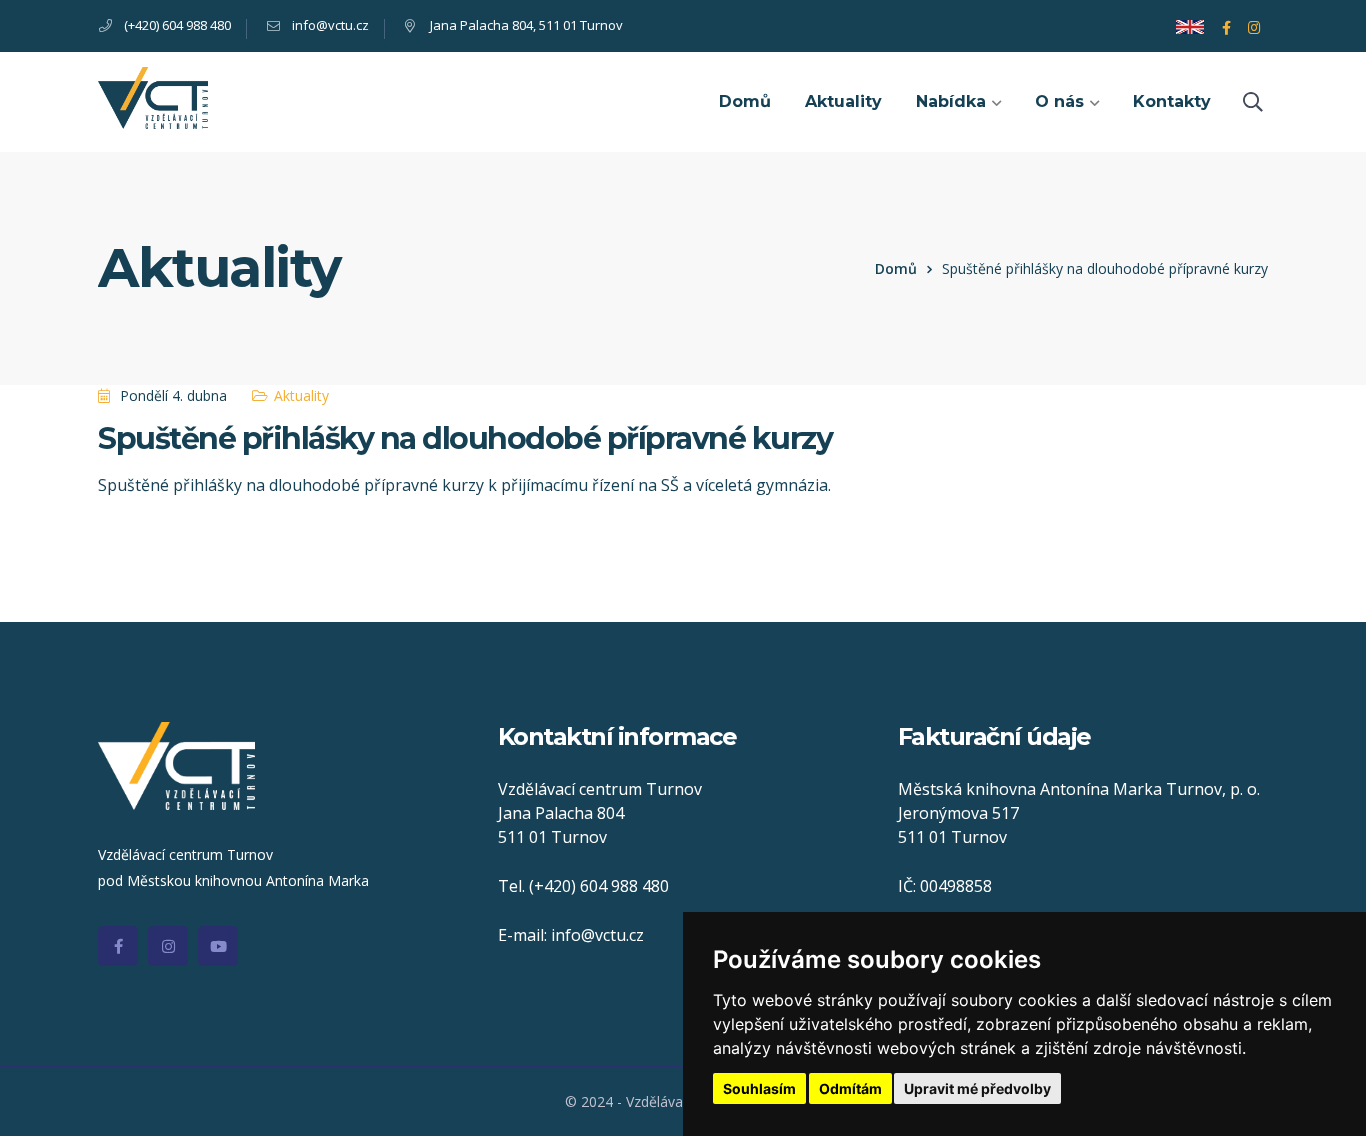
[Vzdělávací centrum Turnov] (153, 96)
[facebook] (118, 946)
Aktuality (301, 395)
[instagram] (168, 946)
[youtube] (218, 946)
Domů (896, 268)
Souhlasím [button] (759, 1088)
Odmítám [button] (850, 1088)
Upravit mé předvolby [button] (977, 1088)
